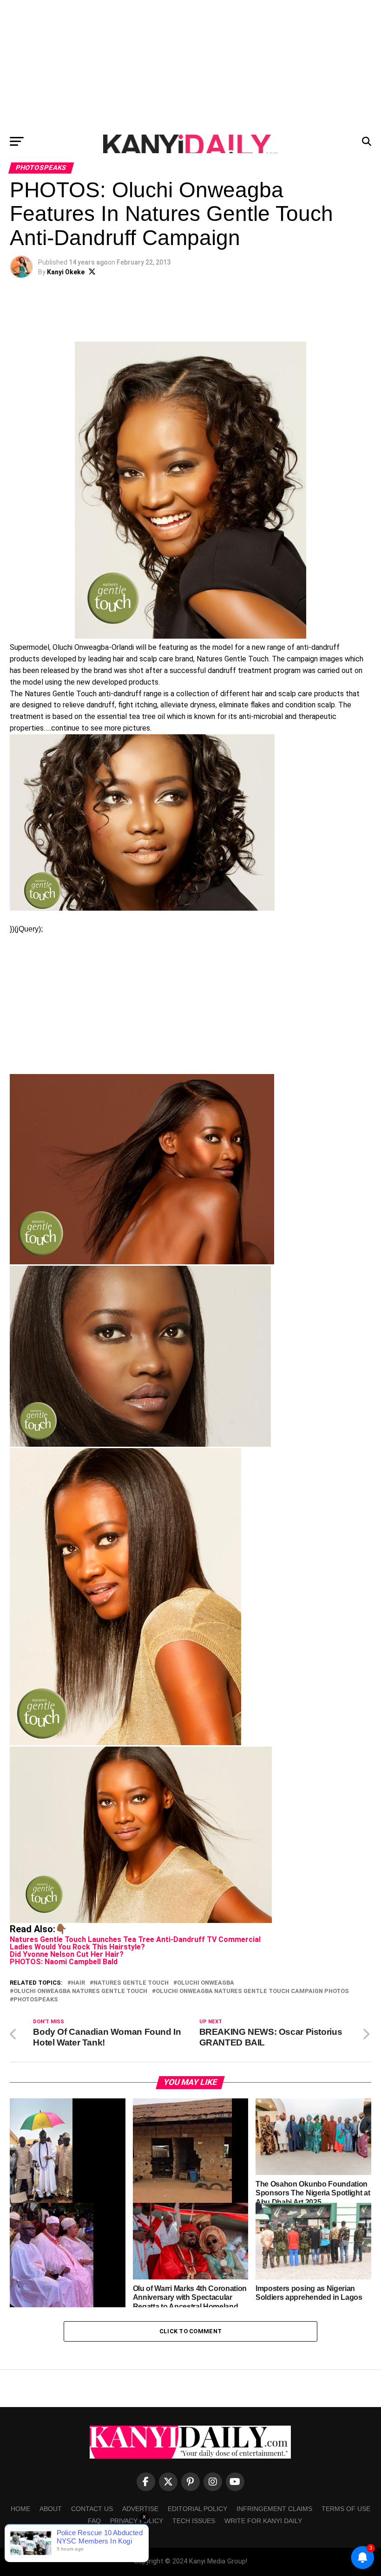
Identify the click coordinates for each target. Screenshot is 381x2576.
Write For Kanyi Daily (263, 2521)
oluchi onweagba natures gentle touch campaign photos (252, 1991)
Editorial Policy (197, 2509)
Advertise (140, 2509)
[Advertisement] (190, 65)
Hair (78, 1983)
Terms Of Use (346, 2509)
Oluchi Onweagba (206, 1983)
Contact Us (92, 2509)
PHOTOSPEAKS (36, 2000)
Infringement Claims (274, 2509)
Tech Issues (194, 2521)
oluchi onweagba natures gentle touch (80, 1991)
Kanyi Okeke (66, 272)
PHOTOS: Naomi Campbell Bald (64, 1962)
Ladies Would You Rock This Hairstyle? (77, 1947)
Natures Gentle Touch (131, 1983)
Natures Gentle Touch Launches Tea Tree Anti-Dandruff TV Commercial (135, 1939)
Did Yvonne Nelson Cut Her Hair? (67, 1954)
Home (20, 2509)
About (51, 2509)
